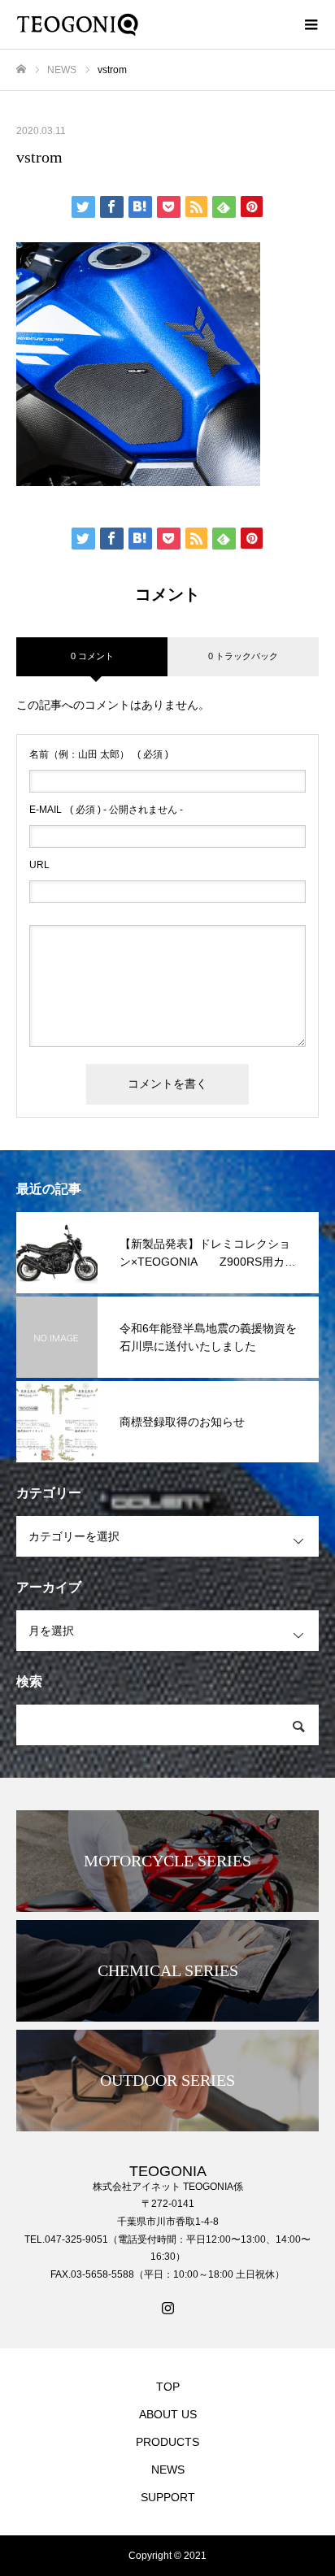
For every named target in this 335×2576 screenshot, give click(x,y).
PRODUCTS (167, 2442)
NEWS (168, 2470)
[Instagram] (167, 2308)
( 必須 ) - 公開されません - (106, 810)
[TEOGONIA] (151, 24)
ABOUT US (168, 2414)
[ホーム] (21, 70)
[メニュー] (311, 24)
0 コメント (92, 656)
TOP (168, 2387)
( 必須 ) (99, 754)
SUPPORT (168, 2497)
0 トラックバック (243, 656)
